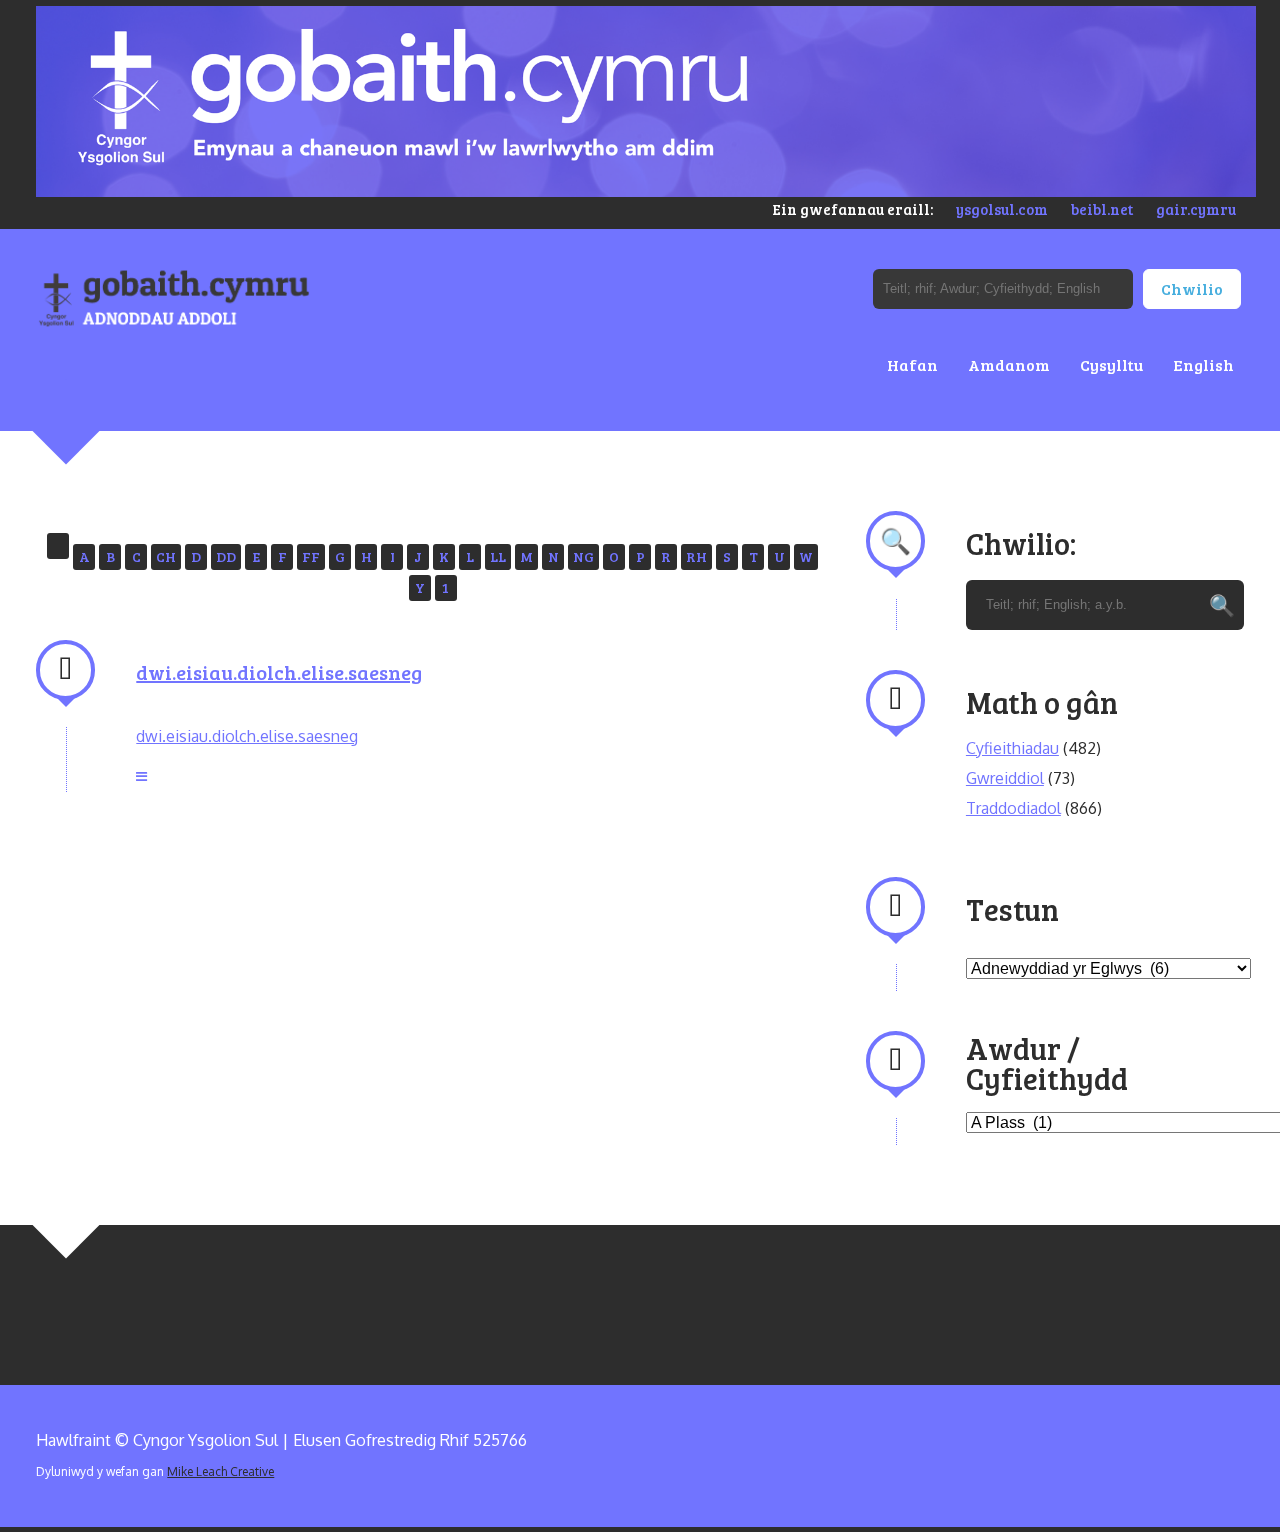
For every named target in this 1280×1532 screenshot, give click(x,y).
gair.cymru (1196, 209)
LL (498, 556)
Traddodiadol (1013, 808)
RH (696, 556)
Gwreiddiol (1005, 778)
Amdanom (1009, 364)
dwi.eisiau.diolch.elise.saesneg (279, 672)
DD (226, 556)
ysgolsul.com (1002, 209)
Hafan (912, 364)
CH (166, 556)
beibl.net (1102, 209)
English (1203, 364)
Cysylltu (1111, 364)
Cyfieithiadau (1012, 748)
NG (583, 556)
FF (311, 556)
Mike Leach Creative (220, 1471)
